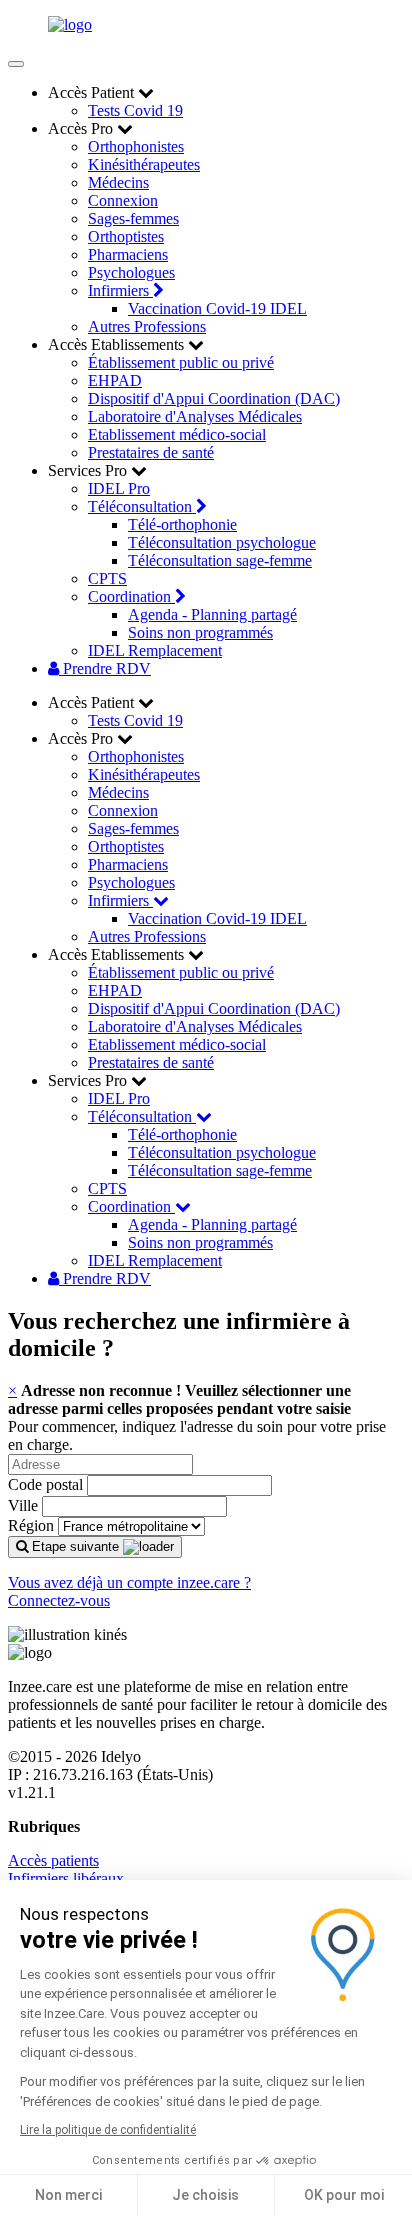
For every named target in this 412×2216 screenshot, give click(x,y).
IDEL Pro (119, 488)
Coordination (131, 596)
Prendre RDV (105, 668)
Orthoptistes (126, 236)
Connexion (123, 200)
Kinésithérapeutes (144, 164)
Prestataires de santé (151, 452)
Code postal (45, 1484)
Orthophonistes (136, 146)
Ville (23, 1505)
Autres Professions (147, 326)
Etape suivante (75, 1546)
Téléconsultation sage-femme (220, 560)
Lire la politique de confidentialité (108, 2130)
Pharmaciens (128, 254)
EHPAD (115, 380)
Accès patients (53, 1860)
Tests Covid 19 (135, 110)
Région (31, 1525)
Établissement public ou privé (181, 362)
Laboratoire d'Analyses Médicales (195, 416)
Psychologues (131, 272)
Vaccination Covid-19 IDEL (217, 308)
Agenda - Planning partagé (212, 614)
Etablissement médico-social (177, 434)
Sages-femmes (133, 218)
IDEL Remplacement (155, 650)
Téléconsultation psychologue (222, 542)
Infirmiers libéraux (66, 1878)
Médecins (118, 182)
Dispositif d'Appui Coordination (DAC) (214, 398)
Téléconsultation (142, 506)
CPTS (107, 578)
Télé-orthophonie (182, 524)
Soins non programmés (200, 632)
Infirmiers (120, 290)
